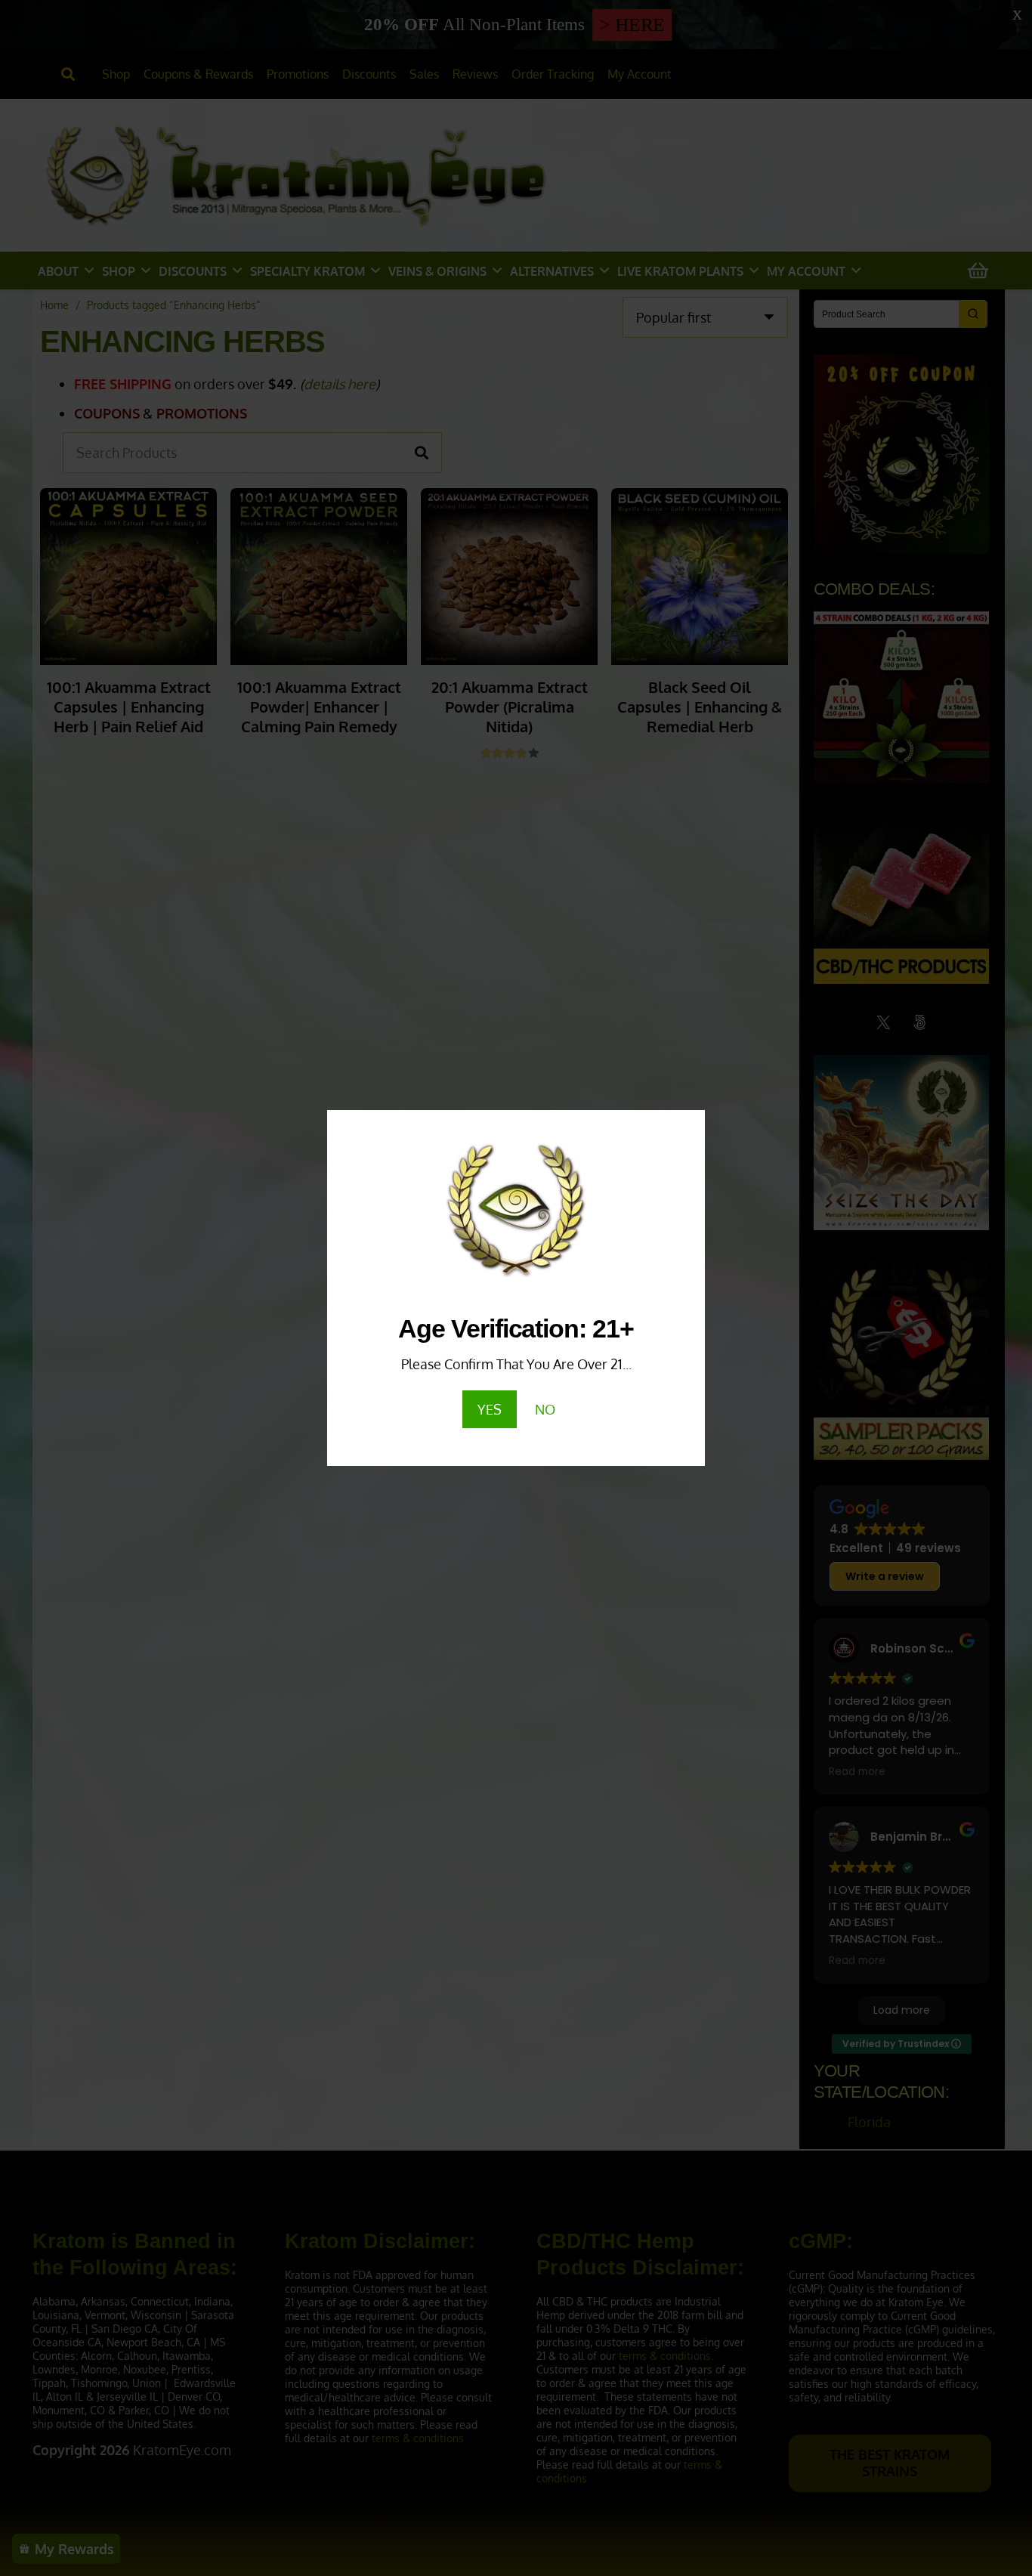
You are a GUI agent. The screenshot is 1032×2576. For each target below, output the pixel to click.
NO (545, 1409)
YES (490, 1409)
